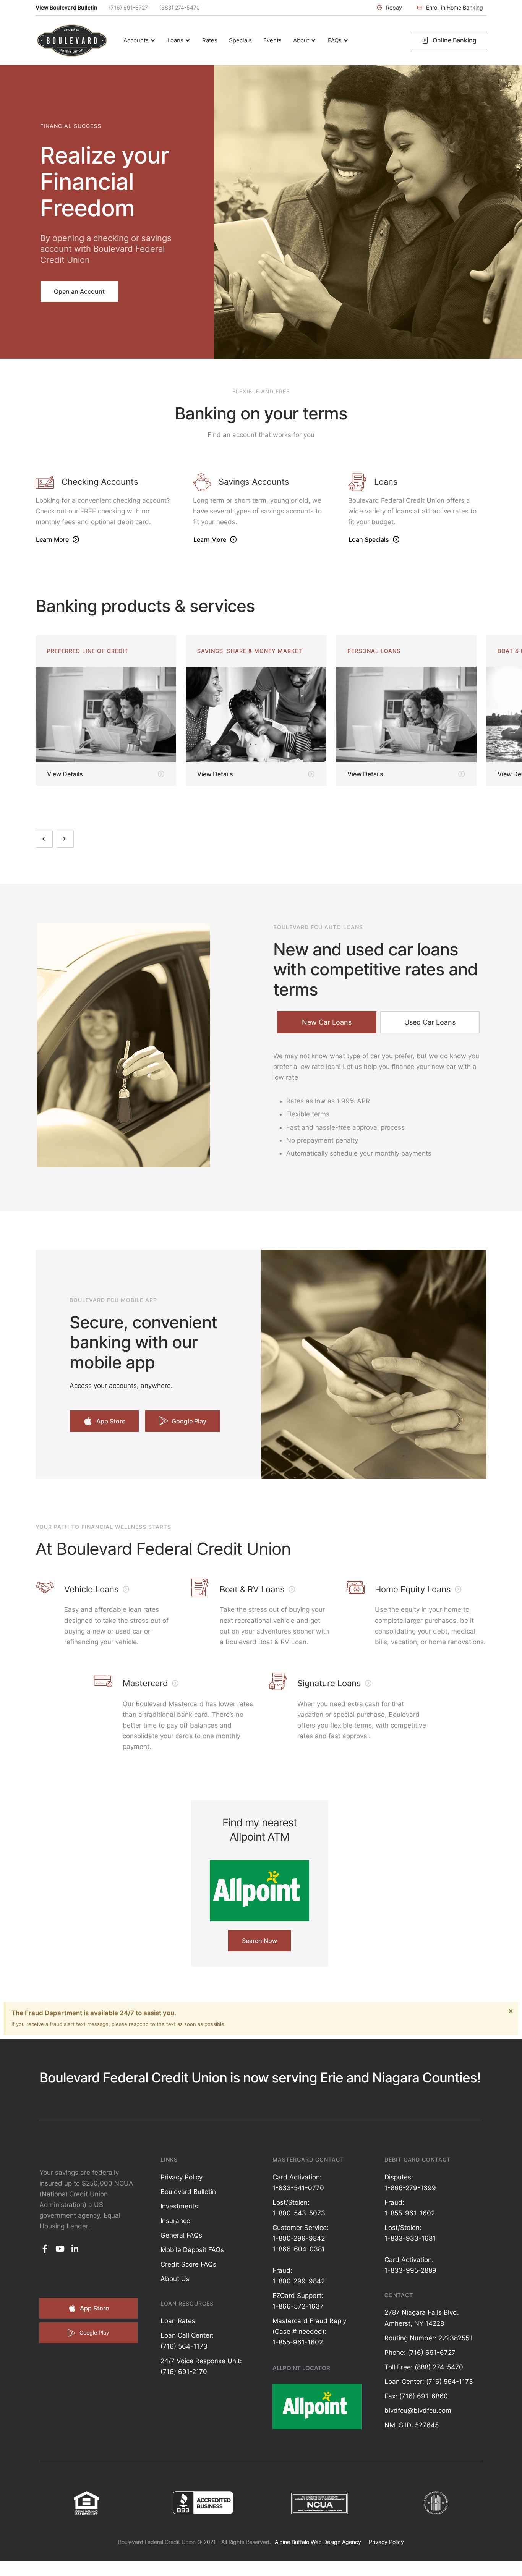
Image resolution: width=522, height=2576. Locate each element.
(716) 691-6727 (128, 7)
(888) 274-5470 (180, 7)
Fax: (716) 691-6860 (416, 2396)
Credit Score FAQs (188, 2264)
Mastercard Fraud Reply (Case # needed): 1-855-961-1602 (309, 2332)
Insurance (175, 2221)
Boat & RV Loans (374, 651)
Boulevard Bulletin (188, 2192)
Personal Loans (224, 651)
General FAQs (181, 2235)
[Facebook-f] (45, 2249)
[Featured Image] (106, 714)
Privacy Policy (182, 2177)
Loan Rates (178, 2321)
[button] (389, 8)
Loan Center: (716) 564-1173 (429, 2382)
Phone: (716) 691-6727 (420, 2353)
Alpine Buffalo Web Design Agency (318, 2542)
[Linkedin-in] (75, 2249)
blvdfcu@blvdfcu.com (418, 2411)
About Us (175, 2279)
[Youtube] (60, 2249)
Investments (179, 2206)
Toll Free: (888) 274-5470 (424, 2367)
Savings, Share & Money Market (100, 651)
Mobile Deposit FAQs (192, 2250)
